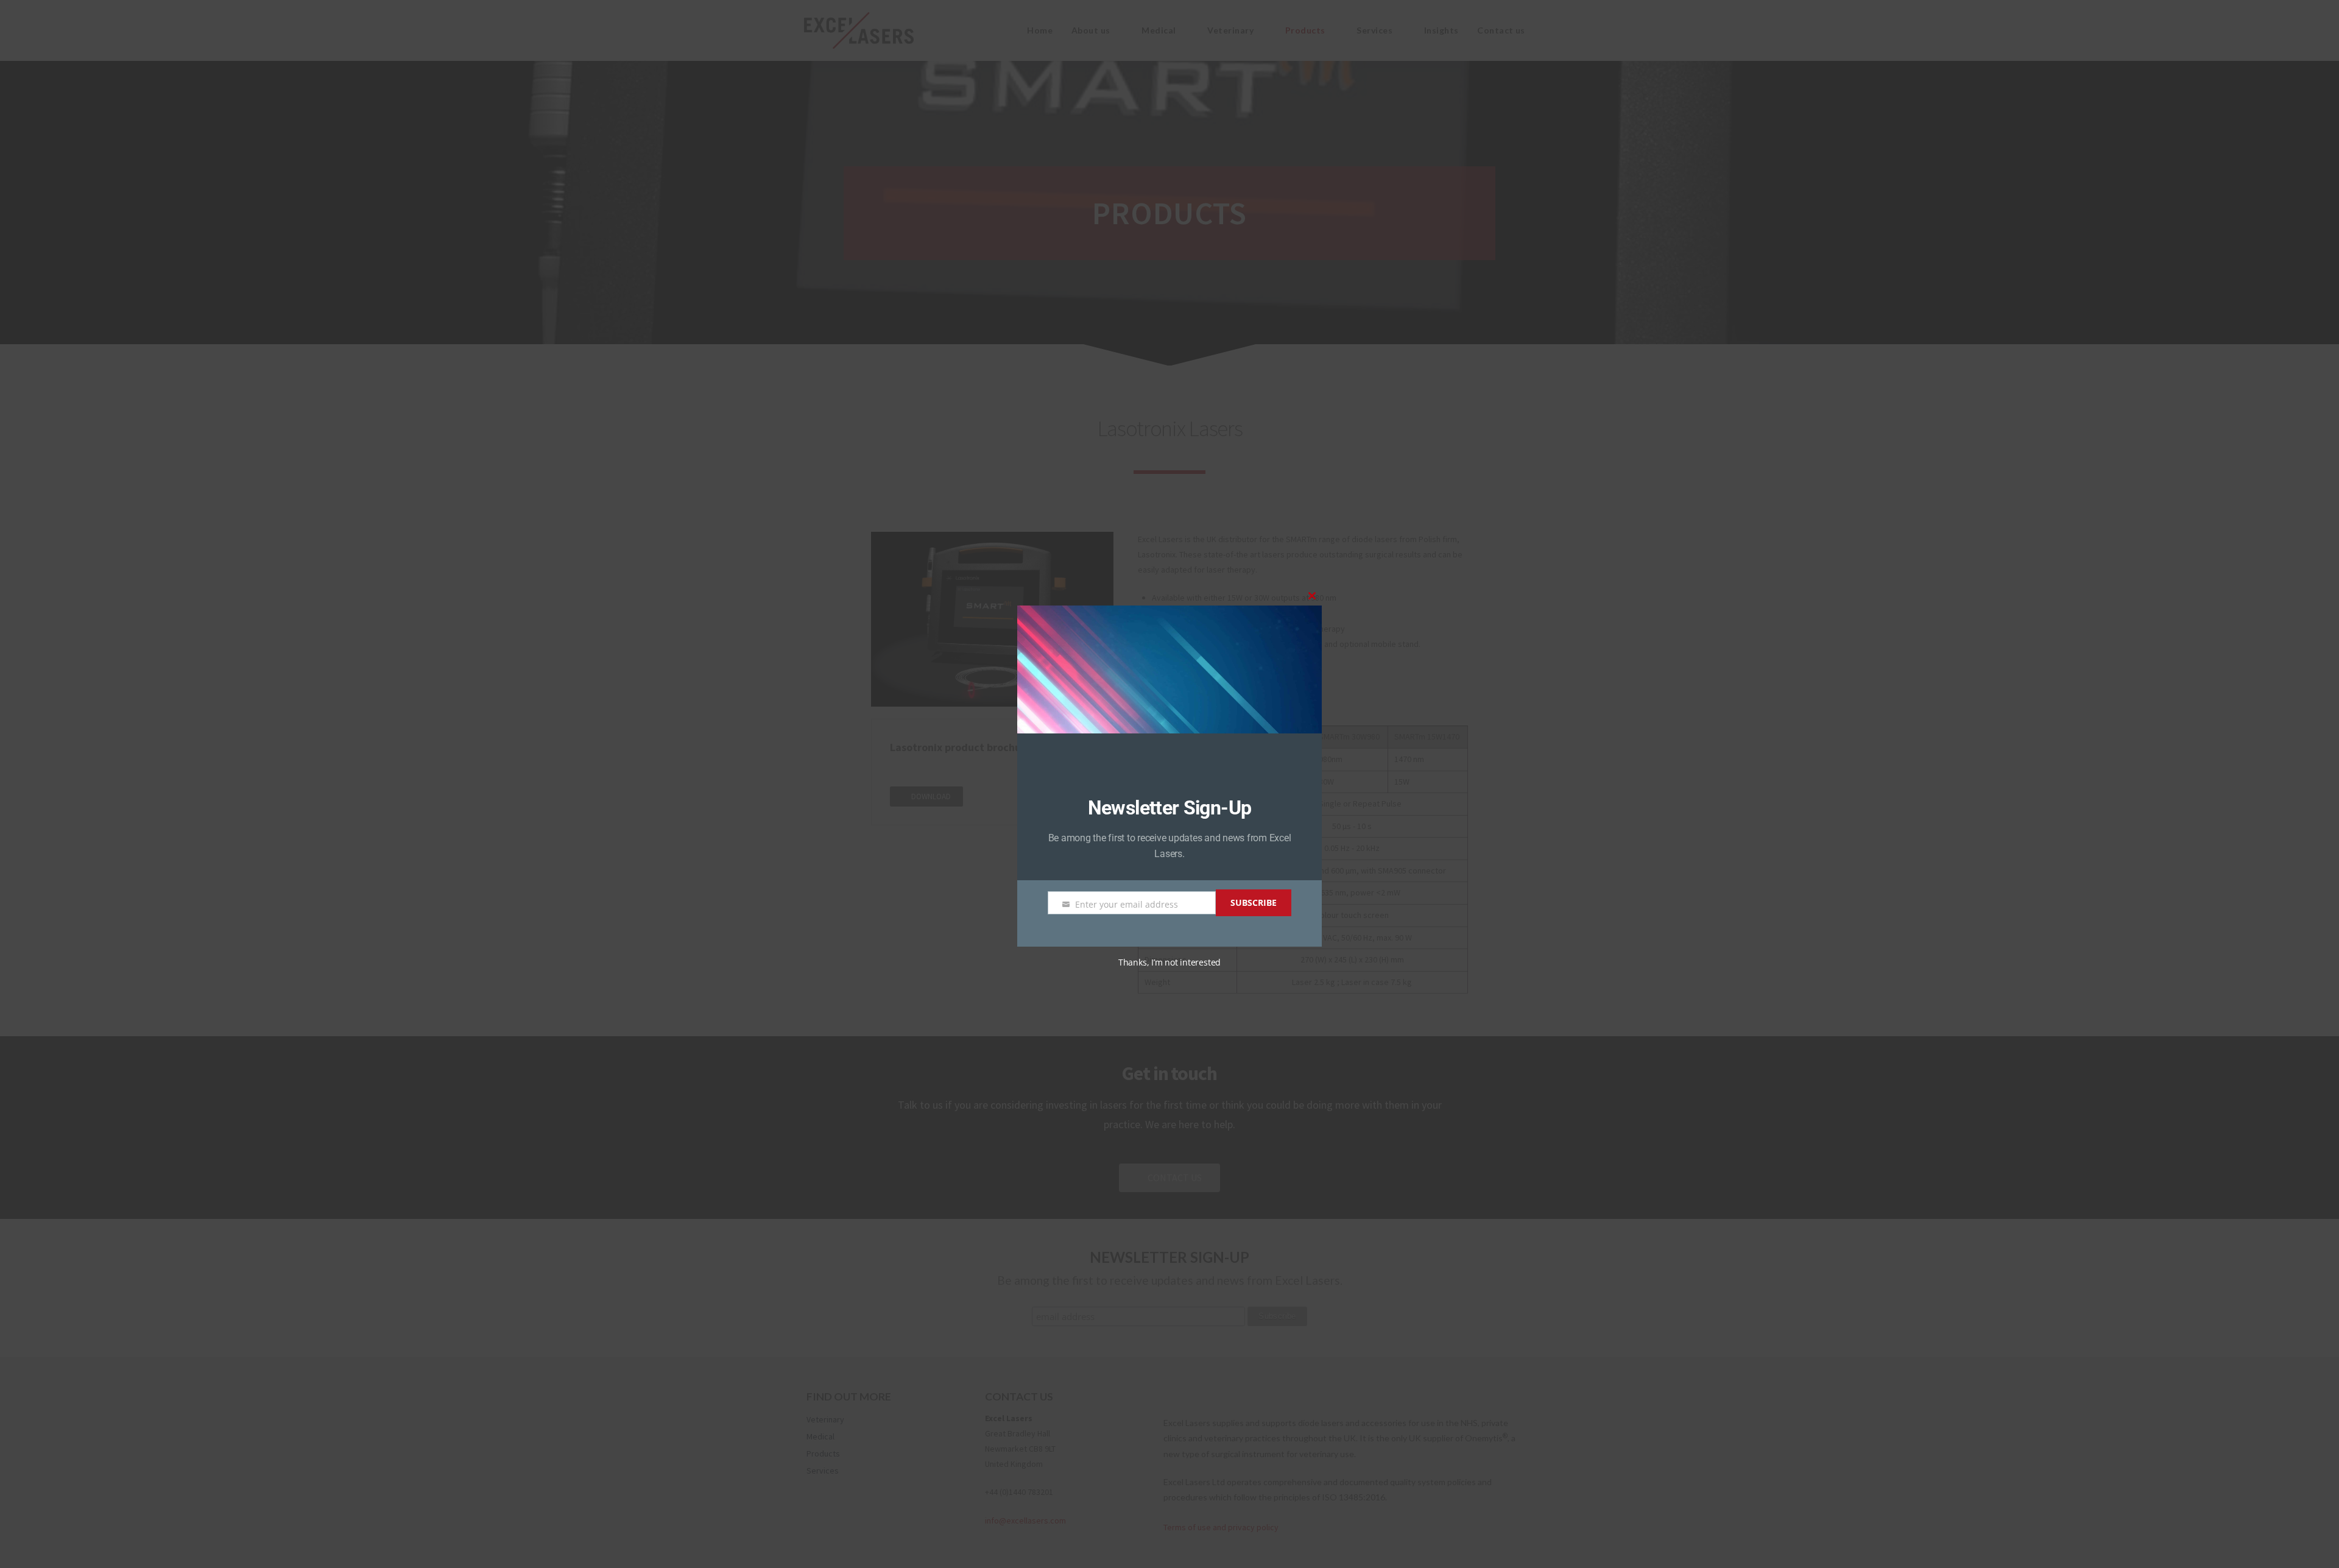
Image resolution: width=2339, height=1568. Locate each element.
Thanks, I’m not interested (1169, 962)
